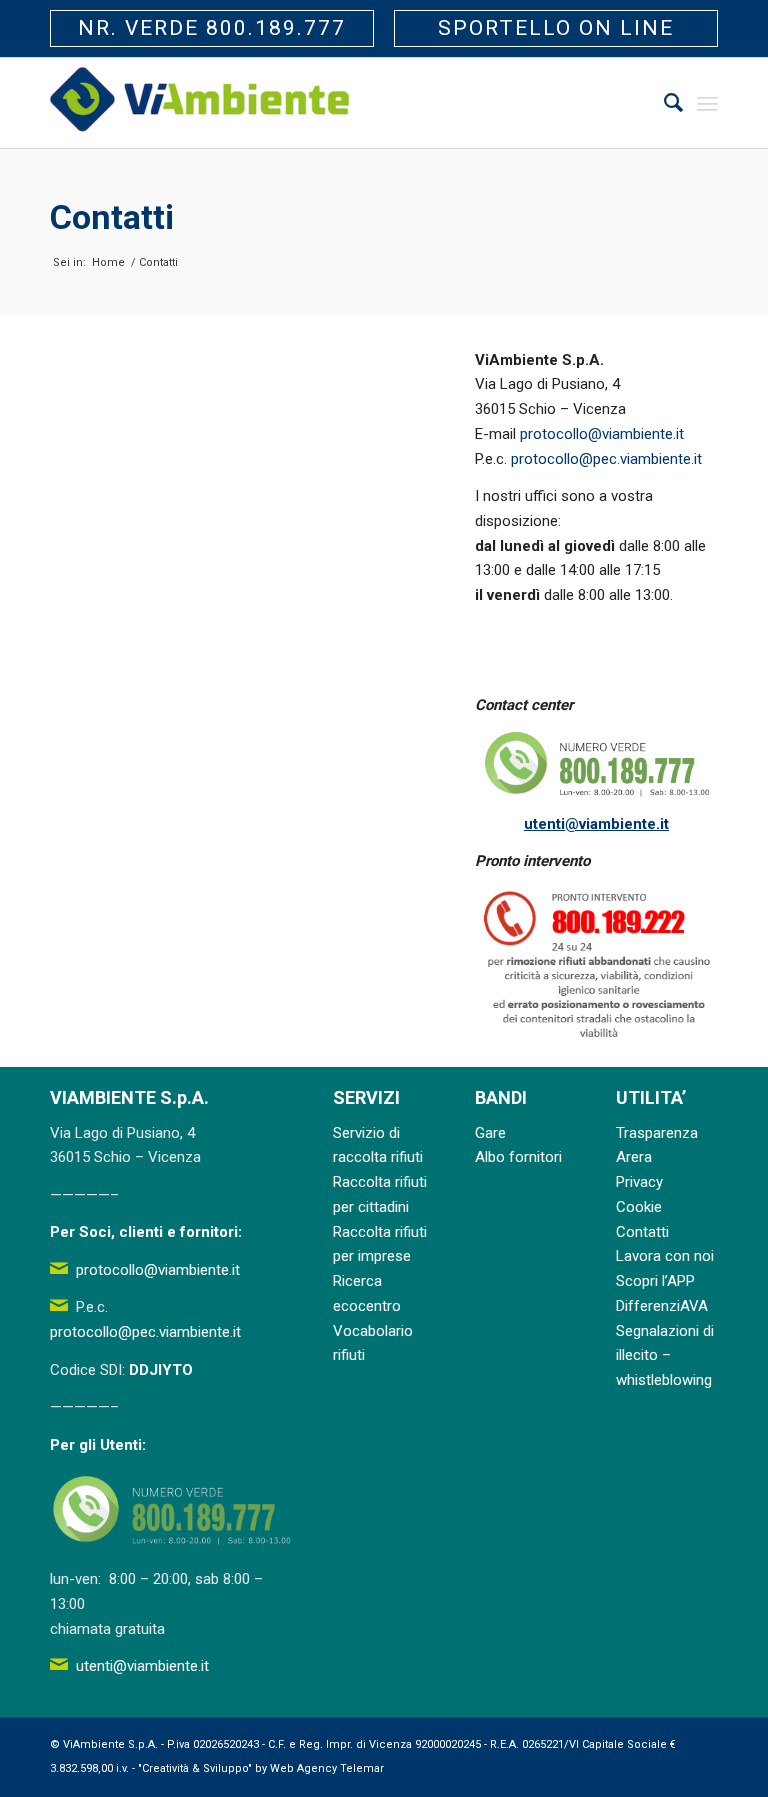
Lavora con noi (665, 1256)
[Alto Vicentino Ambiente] (200, 103)
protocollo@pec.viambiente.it (606, 459)
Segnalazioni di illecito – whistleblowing (665, 1356)
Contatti (112, 217)
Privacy (639, 1182)
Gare (490, 1133)
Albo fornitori (518, 1157)
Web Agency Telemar (327, 1768)
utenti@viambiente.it (596, 824)
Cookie (639, 1207)
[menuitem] (663, 103)
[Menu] (707, 103)
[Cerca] (663, 103)
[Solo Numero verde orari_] (596, 765)
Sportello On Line (556, 28)
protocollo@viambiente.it (602, 434)
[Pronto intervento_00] (596, 964)
